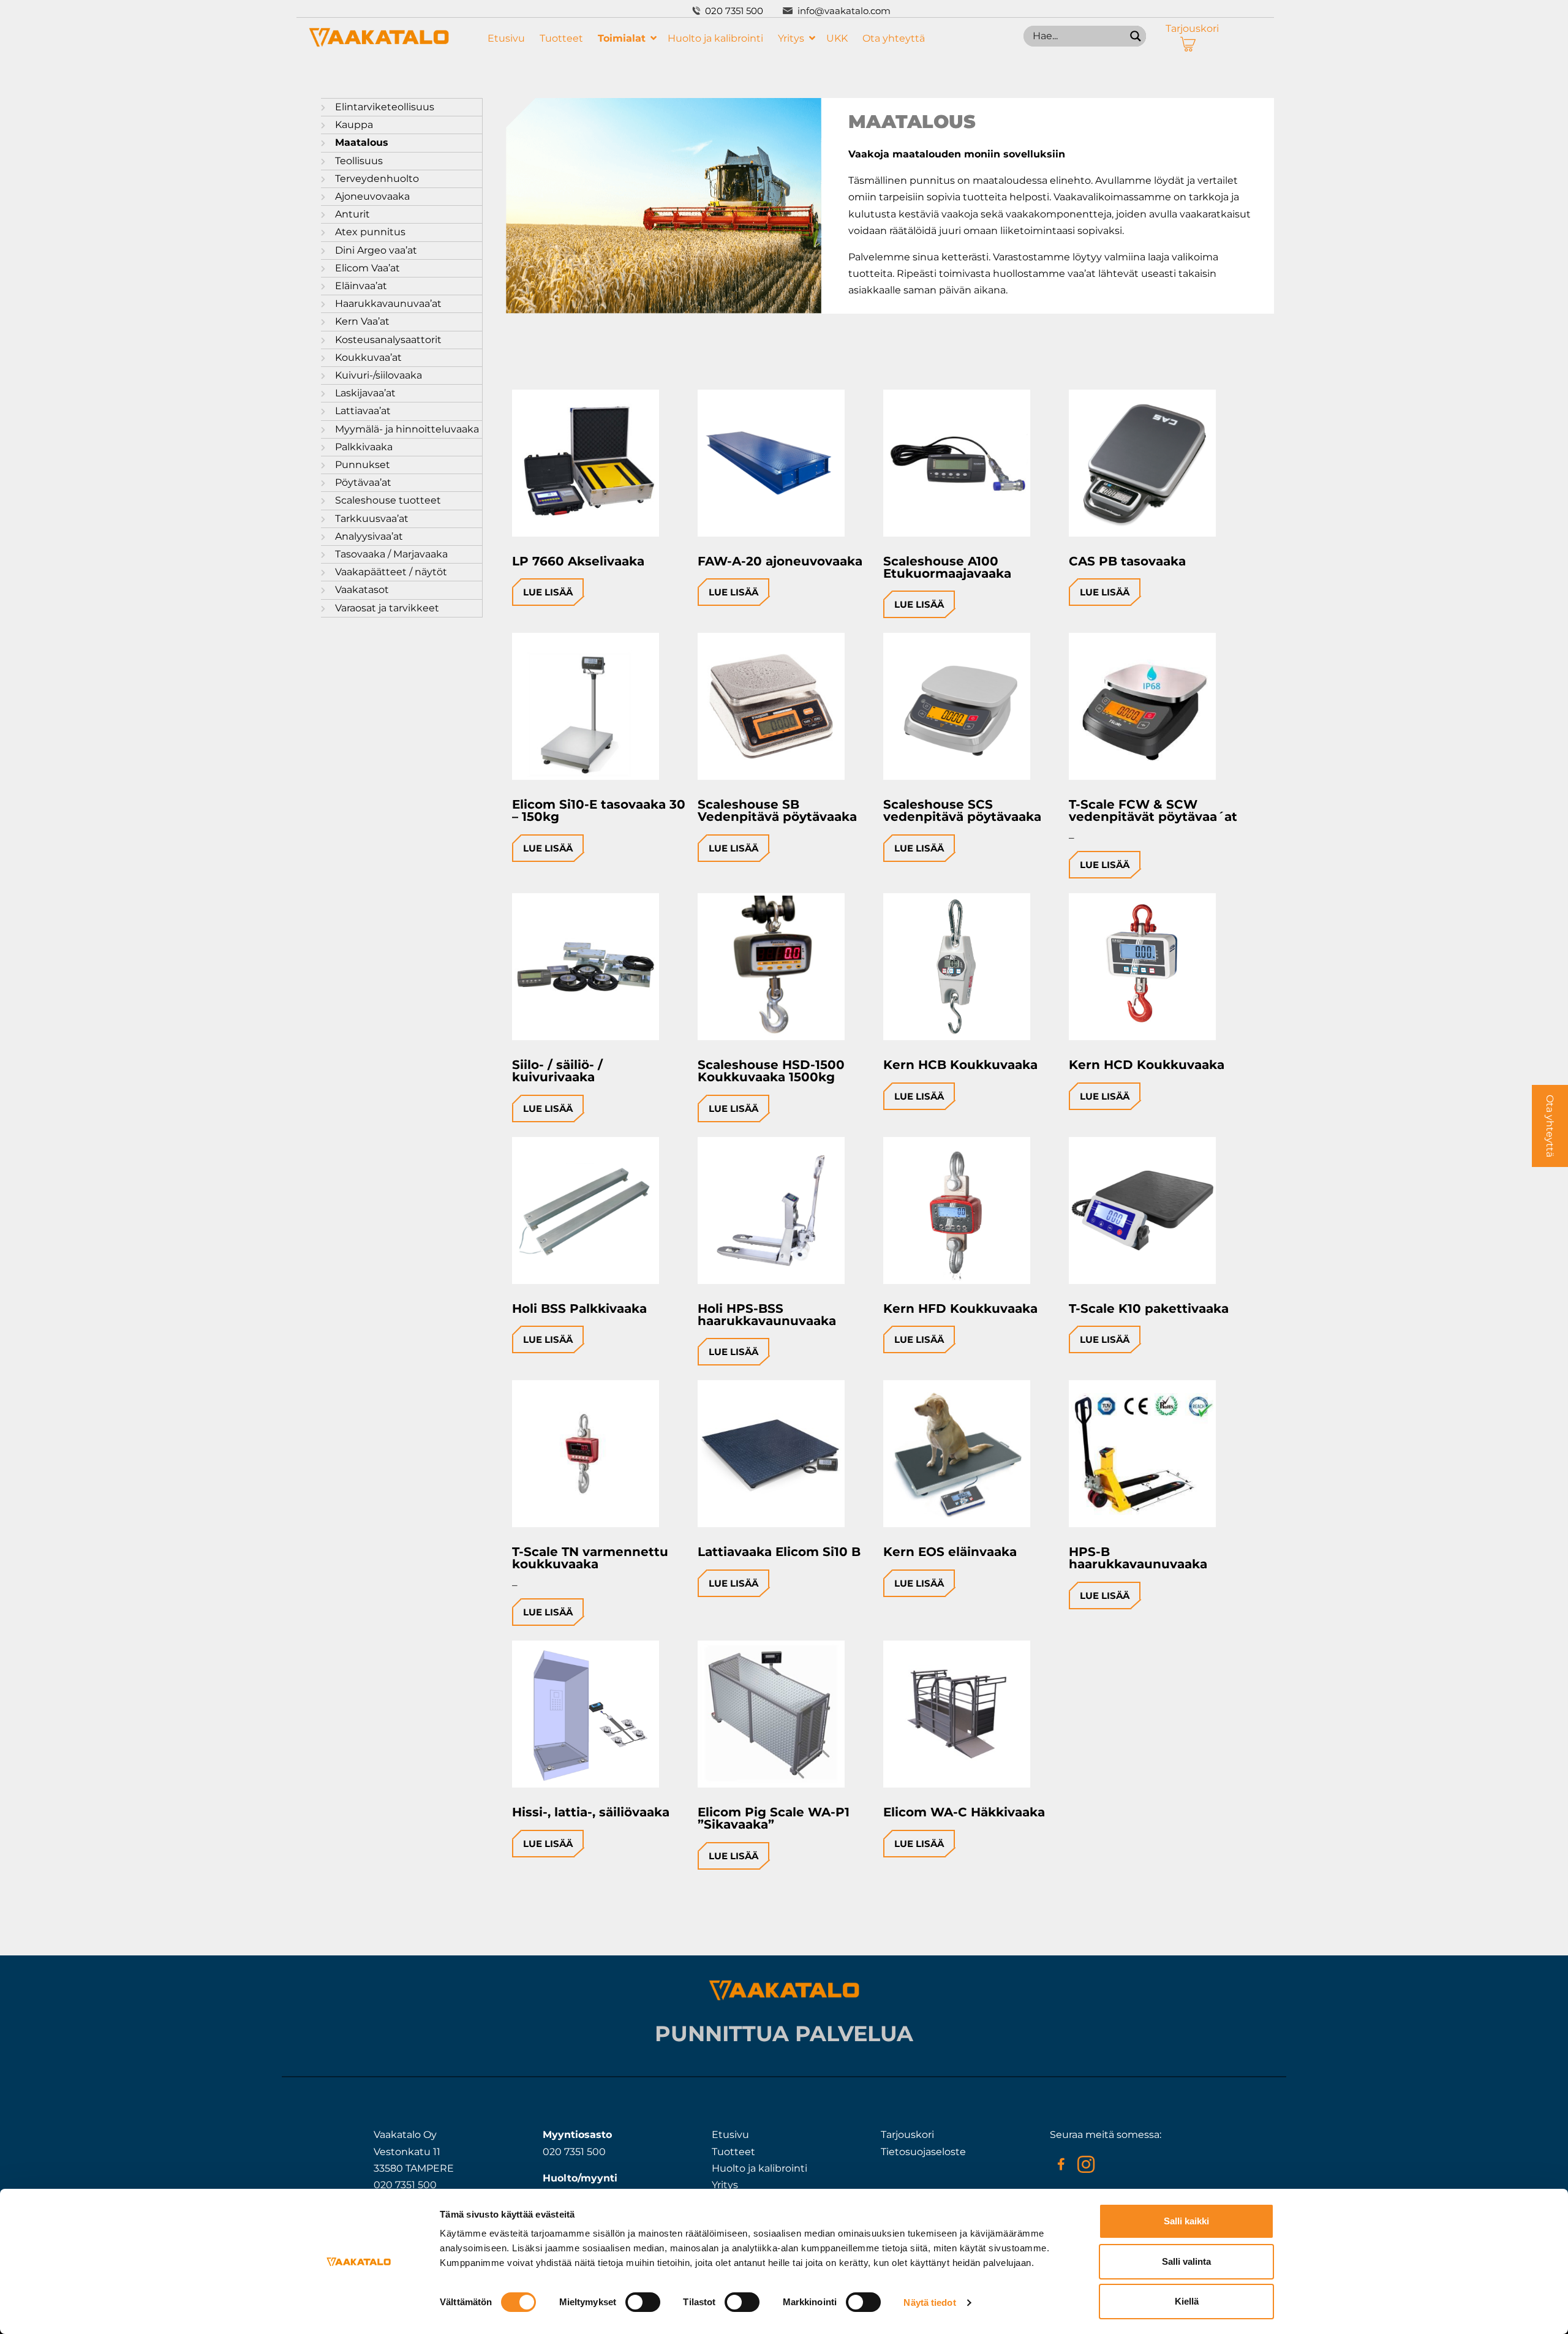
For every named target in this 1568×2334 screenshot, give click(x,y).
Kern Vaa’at (362, 321)
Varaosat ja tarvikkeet (387, 608)
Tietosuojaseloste (923, 2152)
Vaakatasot (362, 590)
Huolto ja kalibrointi (715, 38)
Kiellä (1187, 2301)
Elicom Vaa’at (367, 268)
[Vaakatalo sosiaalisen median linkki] (1061, 2164)
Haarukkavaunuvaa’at (388, 304)
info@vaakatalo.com (844, 11)
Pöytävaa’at (363, 482)
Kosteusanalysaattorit (388, 340)
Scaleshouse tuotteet (388, 500)
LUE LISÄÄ (548, 592)
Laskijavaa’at (365, 393)
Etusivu (506, 38)
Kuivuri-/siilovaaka (379, 375)
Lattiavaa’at (363, 411)
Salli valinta (1186, 2261)
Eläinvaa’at (361, 286)
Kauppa (354, 125)
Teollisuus (359, 161)
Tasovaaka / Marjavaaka (391, 554)
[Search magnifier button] (1136, 36)
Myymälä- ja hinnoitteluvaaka (407, 429)
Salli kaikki (1186, 2221)
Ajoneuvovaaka (372, 196)
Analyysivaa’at (369, 536)
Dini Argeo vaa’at (376, 250)
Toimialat (622, 38)
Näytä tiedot (929, 2302)
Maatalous (362, 142)
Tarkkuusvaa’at (372, 519)
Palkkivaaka (364, 447)
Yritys (791, 38)
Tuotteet (561, 38)
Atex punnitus (370, 232)
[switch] (643, 2302)
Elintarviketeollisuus (385, 107)
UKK (837, 38)
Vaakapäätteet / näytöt (391, 572)
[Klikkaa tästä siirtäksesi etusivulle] (379, 44)
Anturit (352, 214)
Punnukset (363, 465)
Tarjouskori (1192, 28)
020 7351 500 (734, 11)
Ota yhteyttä (894, 38)
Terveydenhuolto (377, 179)
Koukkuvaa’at (368, 357)
